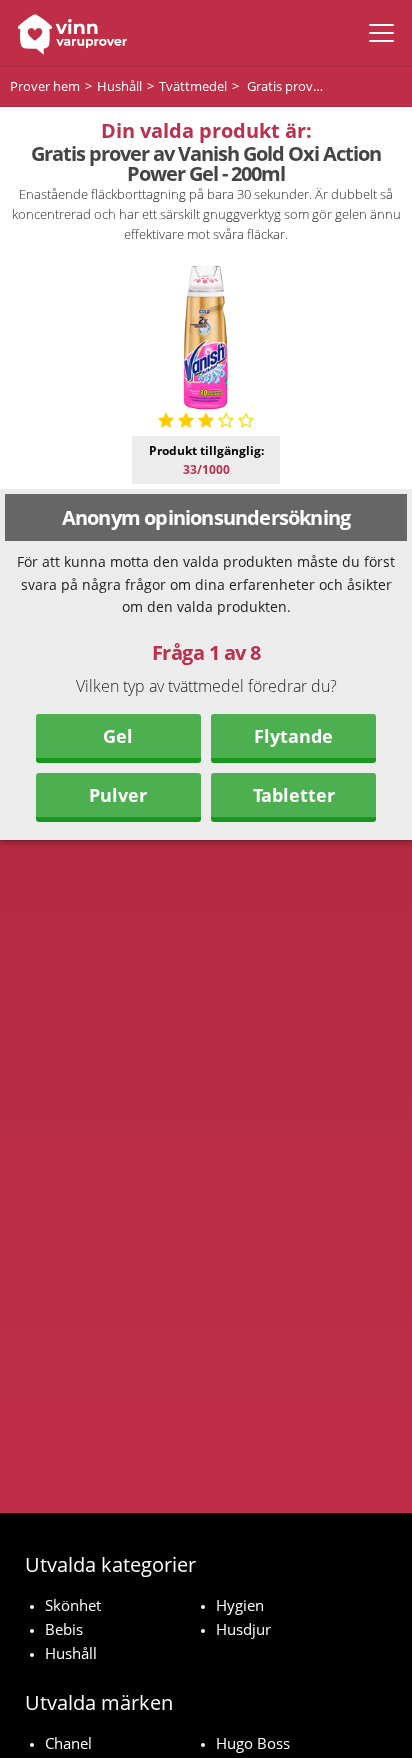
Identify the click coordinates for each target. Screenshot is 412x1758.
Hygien (240, 1605)
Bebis (64, 1629)
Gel (118, 736)
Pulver (118, 795)
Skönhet (73, 1605)
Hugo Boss (253, 1743)
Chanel (68, 1743)
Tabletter (294, 795)
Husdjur (243, 1629)
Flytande (293, 736)
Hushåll (71, 1653)
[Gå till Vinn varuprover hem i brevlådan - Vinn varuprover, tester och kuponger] (67, 33)
